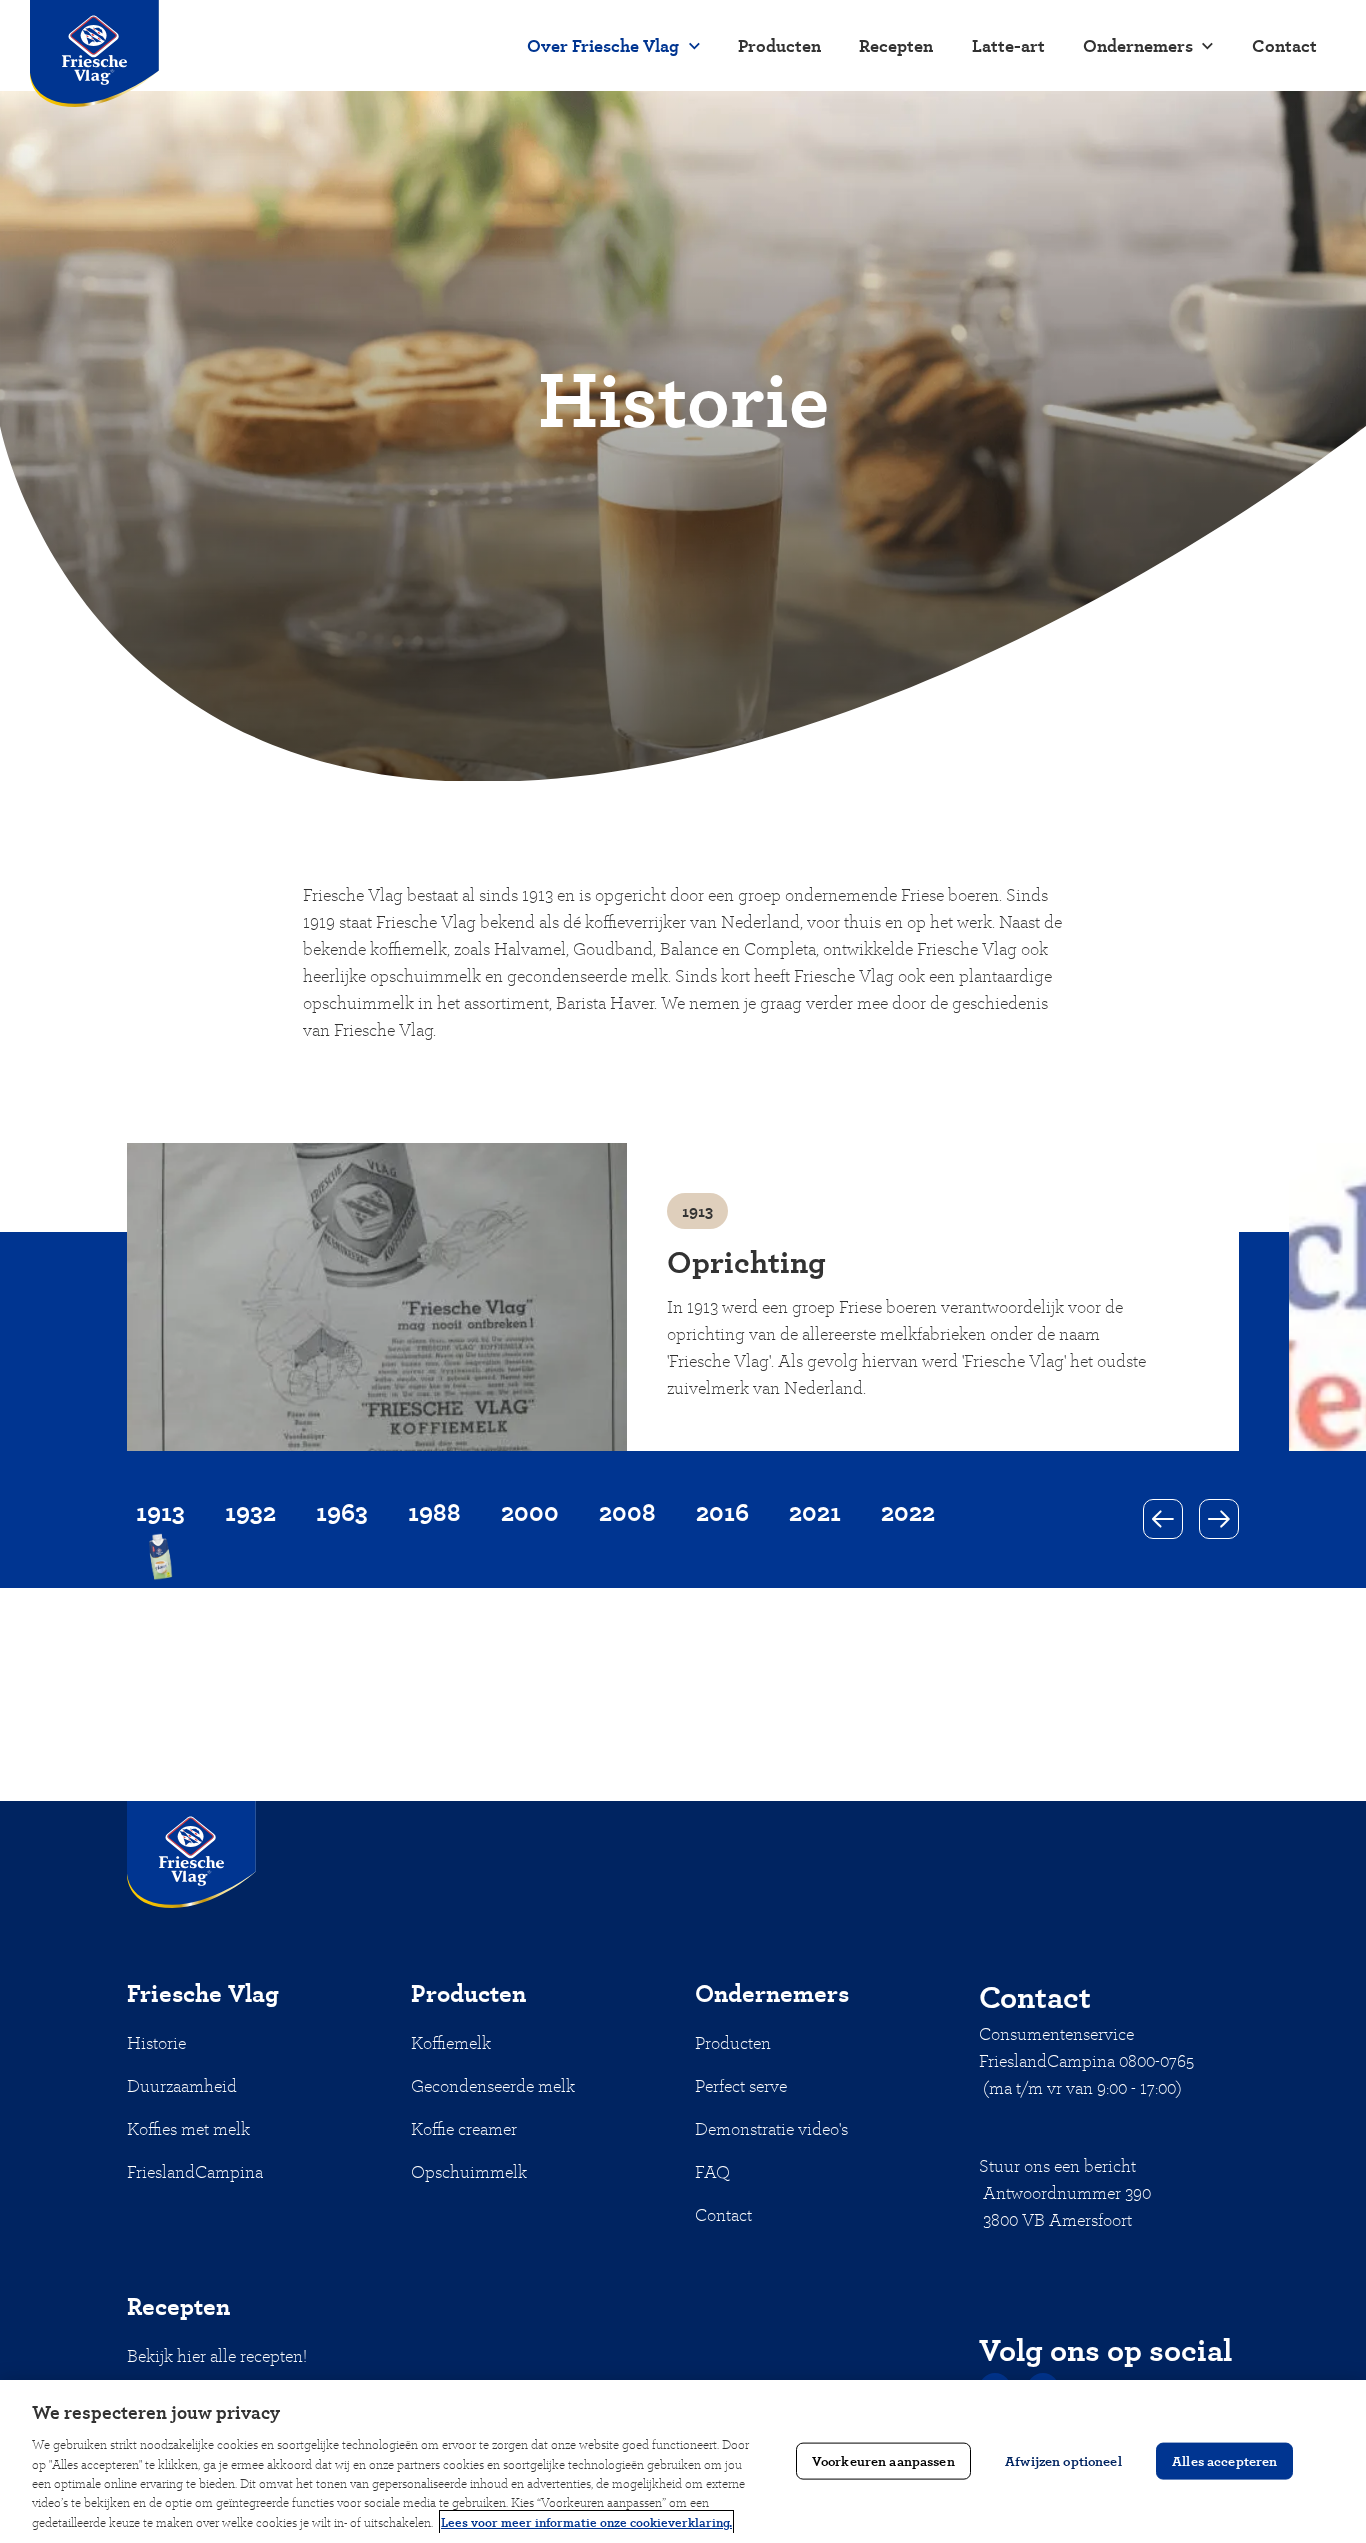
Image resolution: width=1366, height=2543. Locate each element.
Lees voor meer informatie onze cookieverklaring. (586, 2522)
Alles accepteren (1224, 2460)
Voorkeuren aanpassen (883, 2460)
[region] (683, 2461)
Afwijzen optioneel (1063, 2460)
